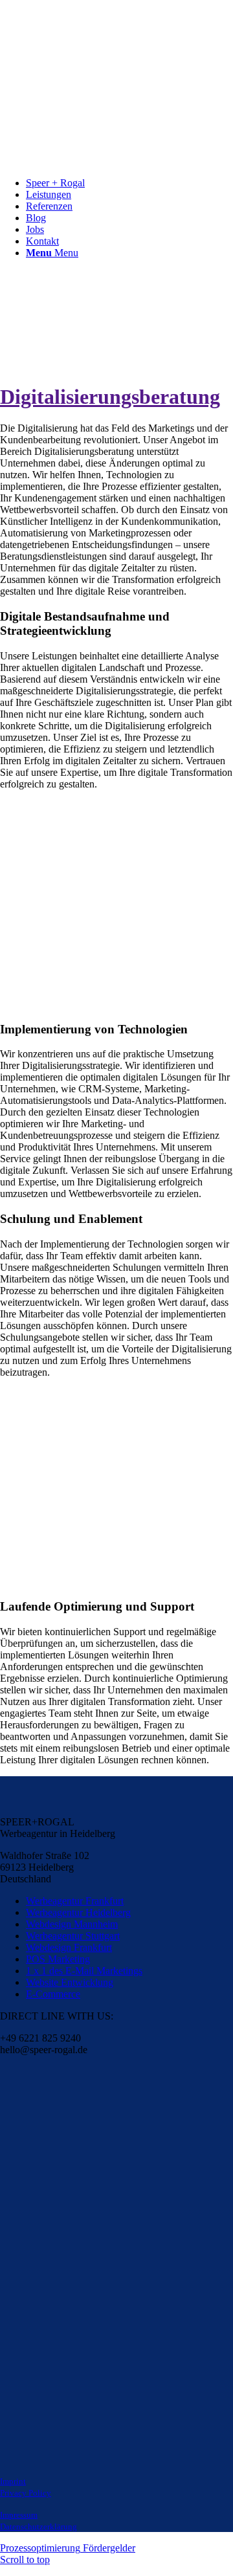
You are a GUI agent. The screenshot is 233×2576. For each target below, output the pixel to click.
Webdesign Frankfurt (69, 1947)
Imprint (13, 2481)
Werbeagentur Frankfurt (75, 1901)
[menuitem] (129, 183)
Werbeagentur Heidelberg (78, 1912)
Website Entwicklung (70, 1982)
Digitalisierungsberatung (110, 397)
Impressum (19, 2515)
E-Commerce (53, 1994)
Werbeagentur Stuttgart (73, 1936)
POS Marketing (58, 1959)
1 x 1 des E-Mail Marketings (84, 1971)
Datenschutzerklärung (39, 2526)
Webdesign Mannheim (72, 1924)
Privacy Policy (26, 2493)
